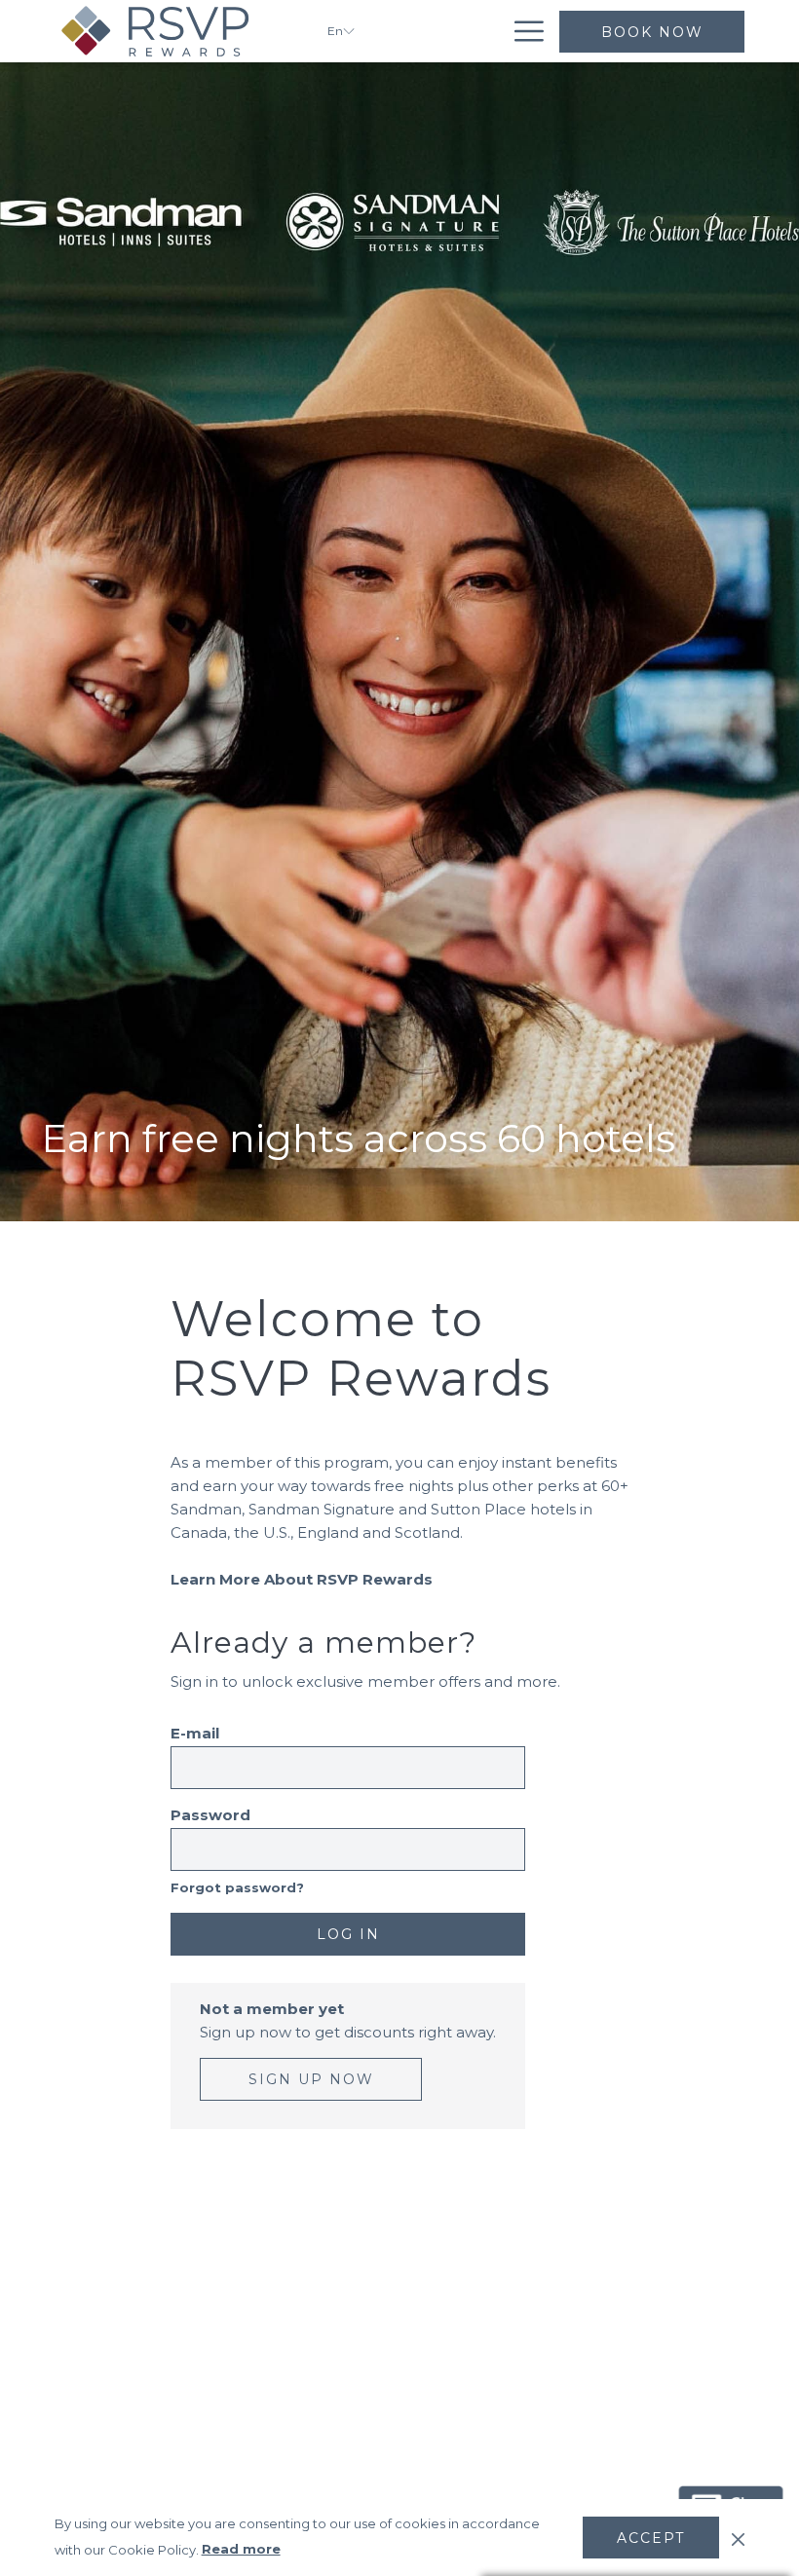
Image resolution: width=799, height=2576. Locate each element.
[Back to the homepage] (176, 31)
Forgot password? (237, 1888)
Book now (652, 32)
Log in (348, 1934)
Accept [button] (651, 2538)
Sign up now (311, 2079)
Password (210, 1815)
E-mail (195, 1733)
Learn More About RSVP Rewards (302, 1579)
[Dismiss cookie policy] (738, 2537)
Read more (241, 2549)
